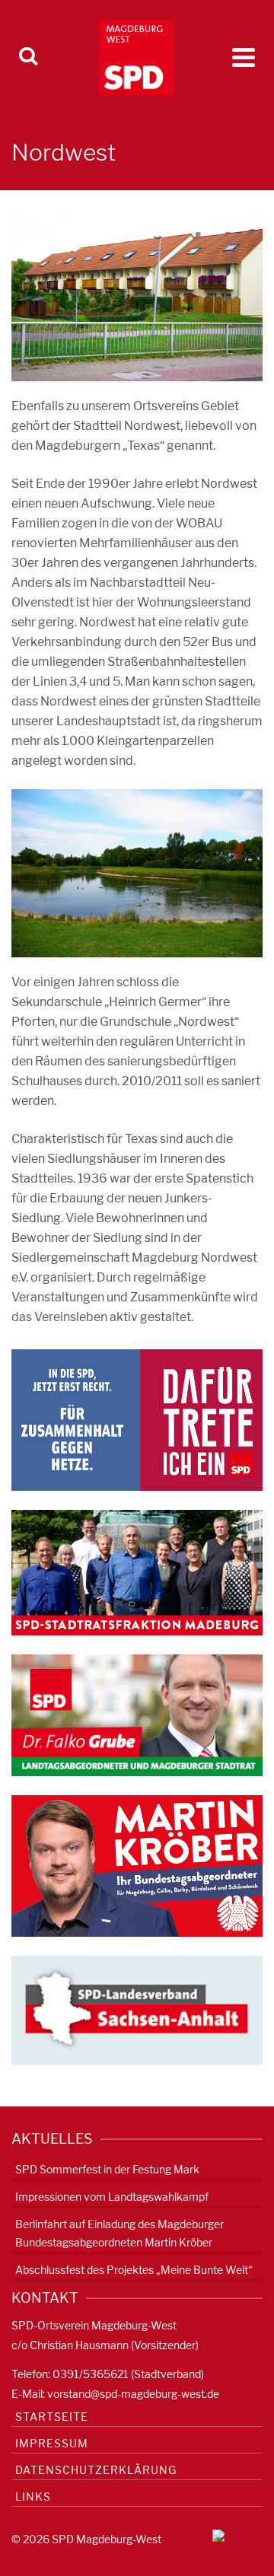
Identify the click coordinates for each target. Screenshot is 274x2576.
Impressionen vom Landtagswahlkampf (112, 2197)
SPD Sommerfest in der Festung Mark (107, 2169)
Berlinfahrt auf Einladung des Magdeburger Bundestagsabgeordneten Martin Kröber (119, 2233)
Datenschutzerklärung (96, 2470)
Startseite (52, 2417)
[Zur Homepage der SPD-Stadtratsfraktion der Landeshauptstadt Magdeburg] (137, 1572)
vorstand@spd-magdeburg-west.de (133, 2394)
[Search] (28, 57)
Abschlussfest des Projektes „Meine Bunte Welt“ (134, 2270)
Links (33, 2496)
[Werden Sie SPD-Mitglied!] (137, 1419)
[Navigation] (244, 57)
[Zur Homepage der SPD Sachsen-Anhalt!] (137, 2009)
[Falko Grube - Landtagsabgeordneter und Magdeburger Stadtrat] (137, 1714)
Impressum (52, 2443)
